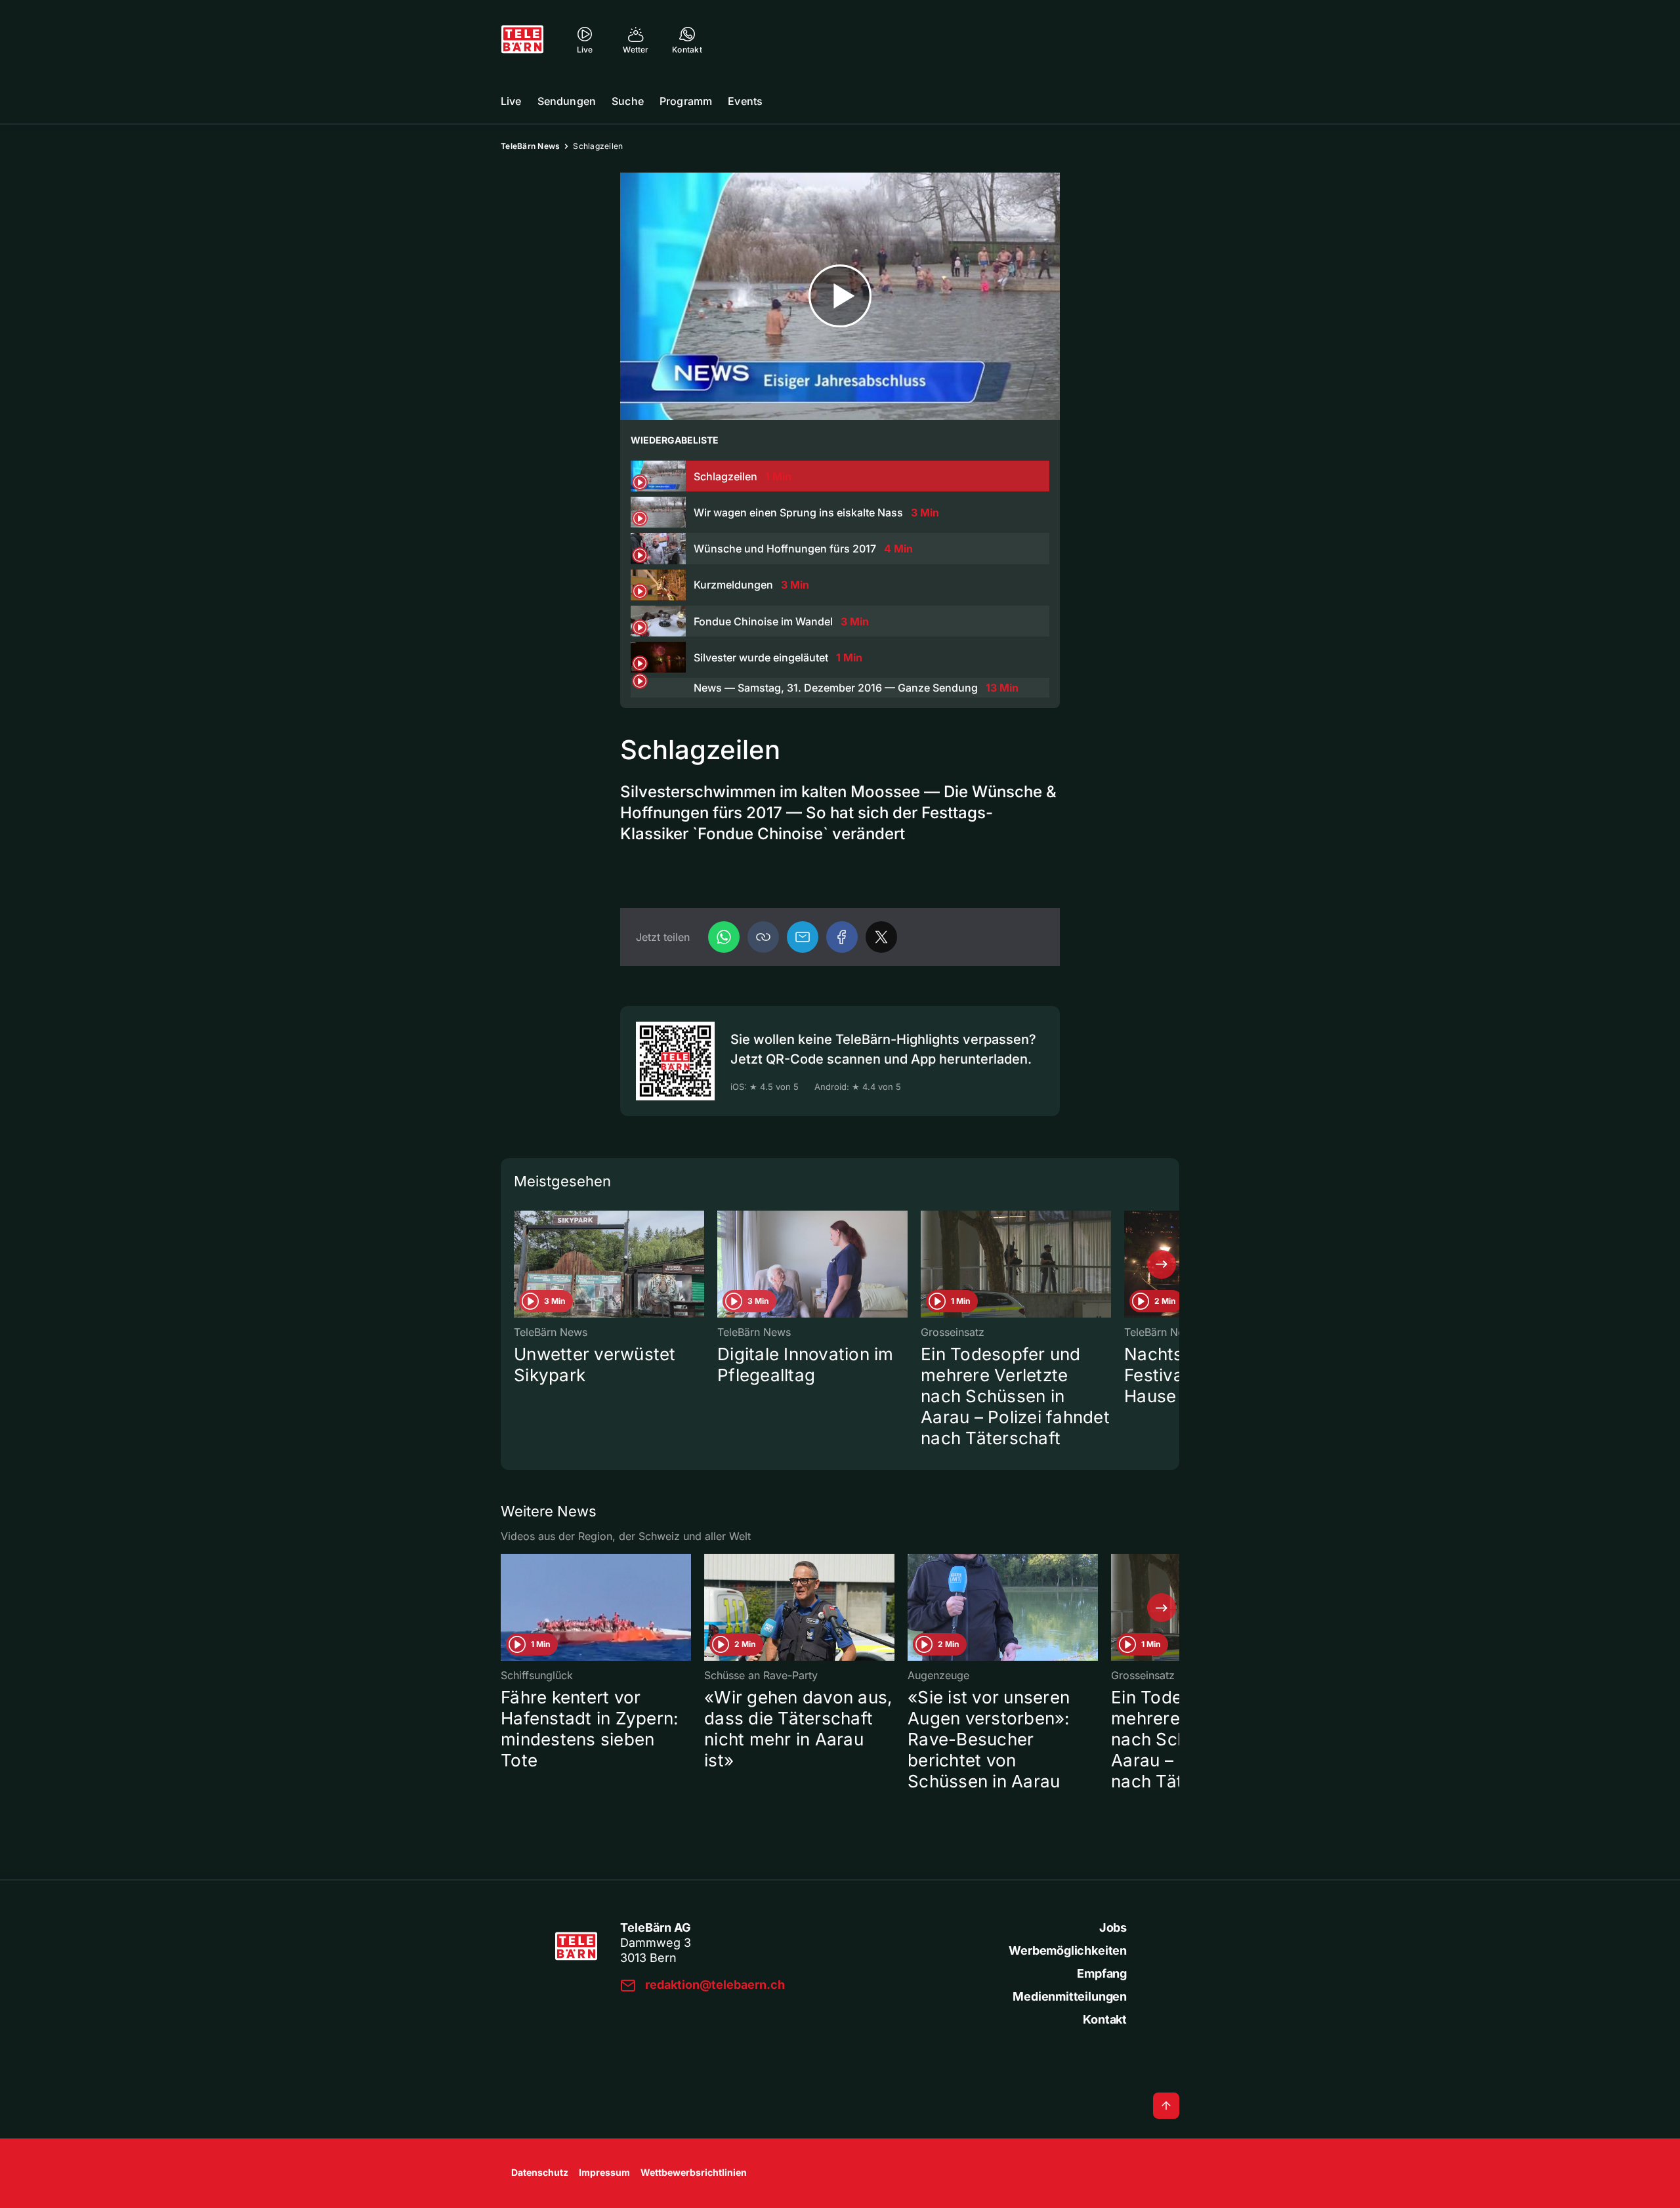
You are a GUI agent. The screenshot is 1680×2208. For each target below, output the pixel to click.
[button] (763, 937)
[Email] (803, 937)
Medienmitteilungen (1070, 1996)
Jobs (1113, 1927)
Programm (686, 101)
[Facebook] (842, 937)
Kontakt (1105, 2019)
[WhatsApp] (724, 937)
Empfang (1102, 1973)
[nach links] (518, 1264)
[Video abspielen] (840, 296)
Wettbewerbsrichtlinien (694, 2172)
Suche (628, 101)
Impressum (604, 2172)
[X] (881, 937)
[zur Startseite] (522, 39)
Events (745, 101)
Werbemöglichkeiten (1068, 1950)
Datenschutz (540, 2172)
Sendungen (567, 101)
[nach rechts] (1162, 1264)
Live (511, 101)
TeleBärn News (530, 146)
